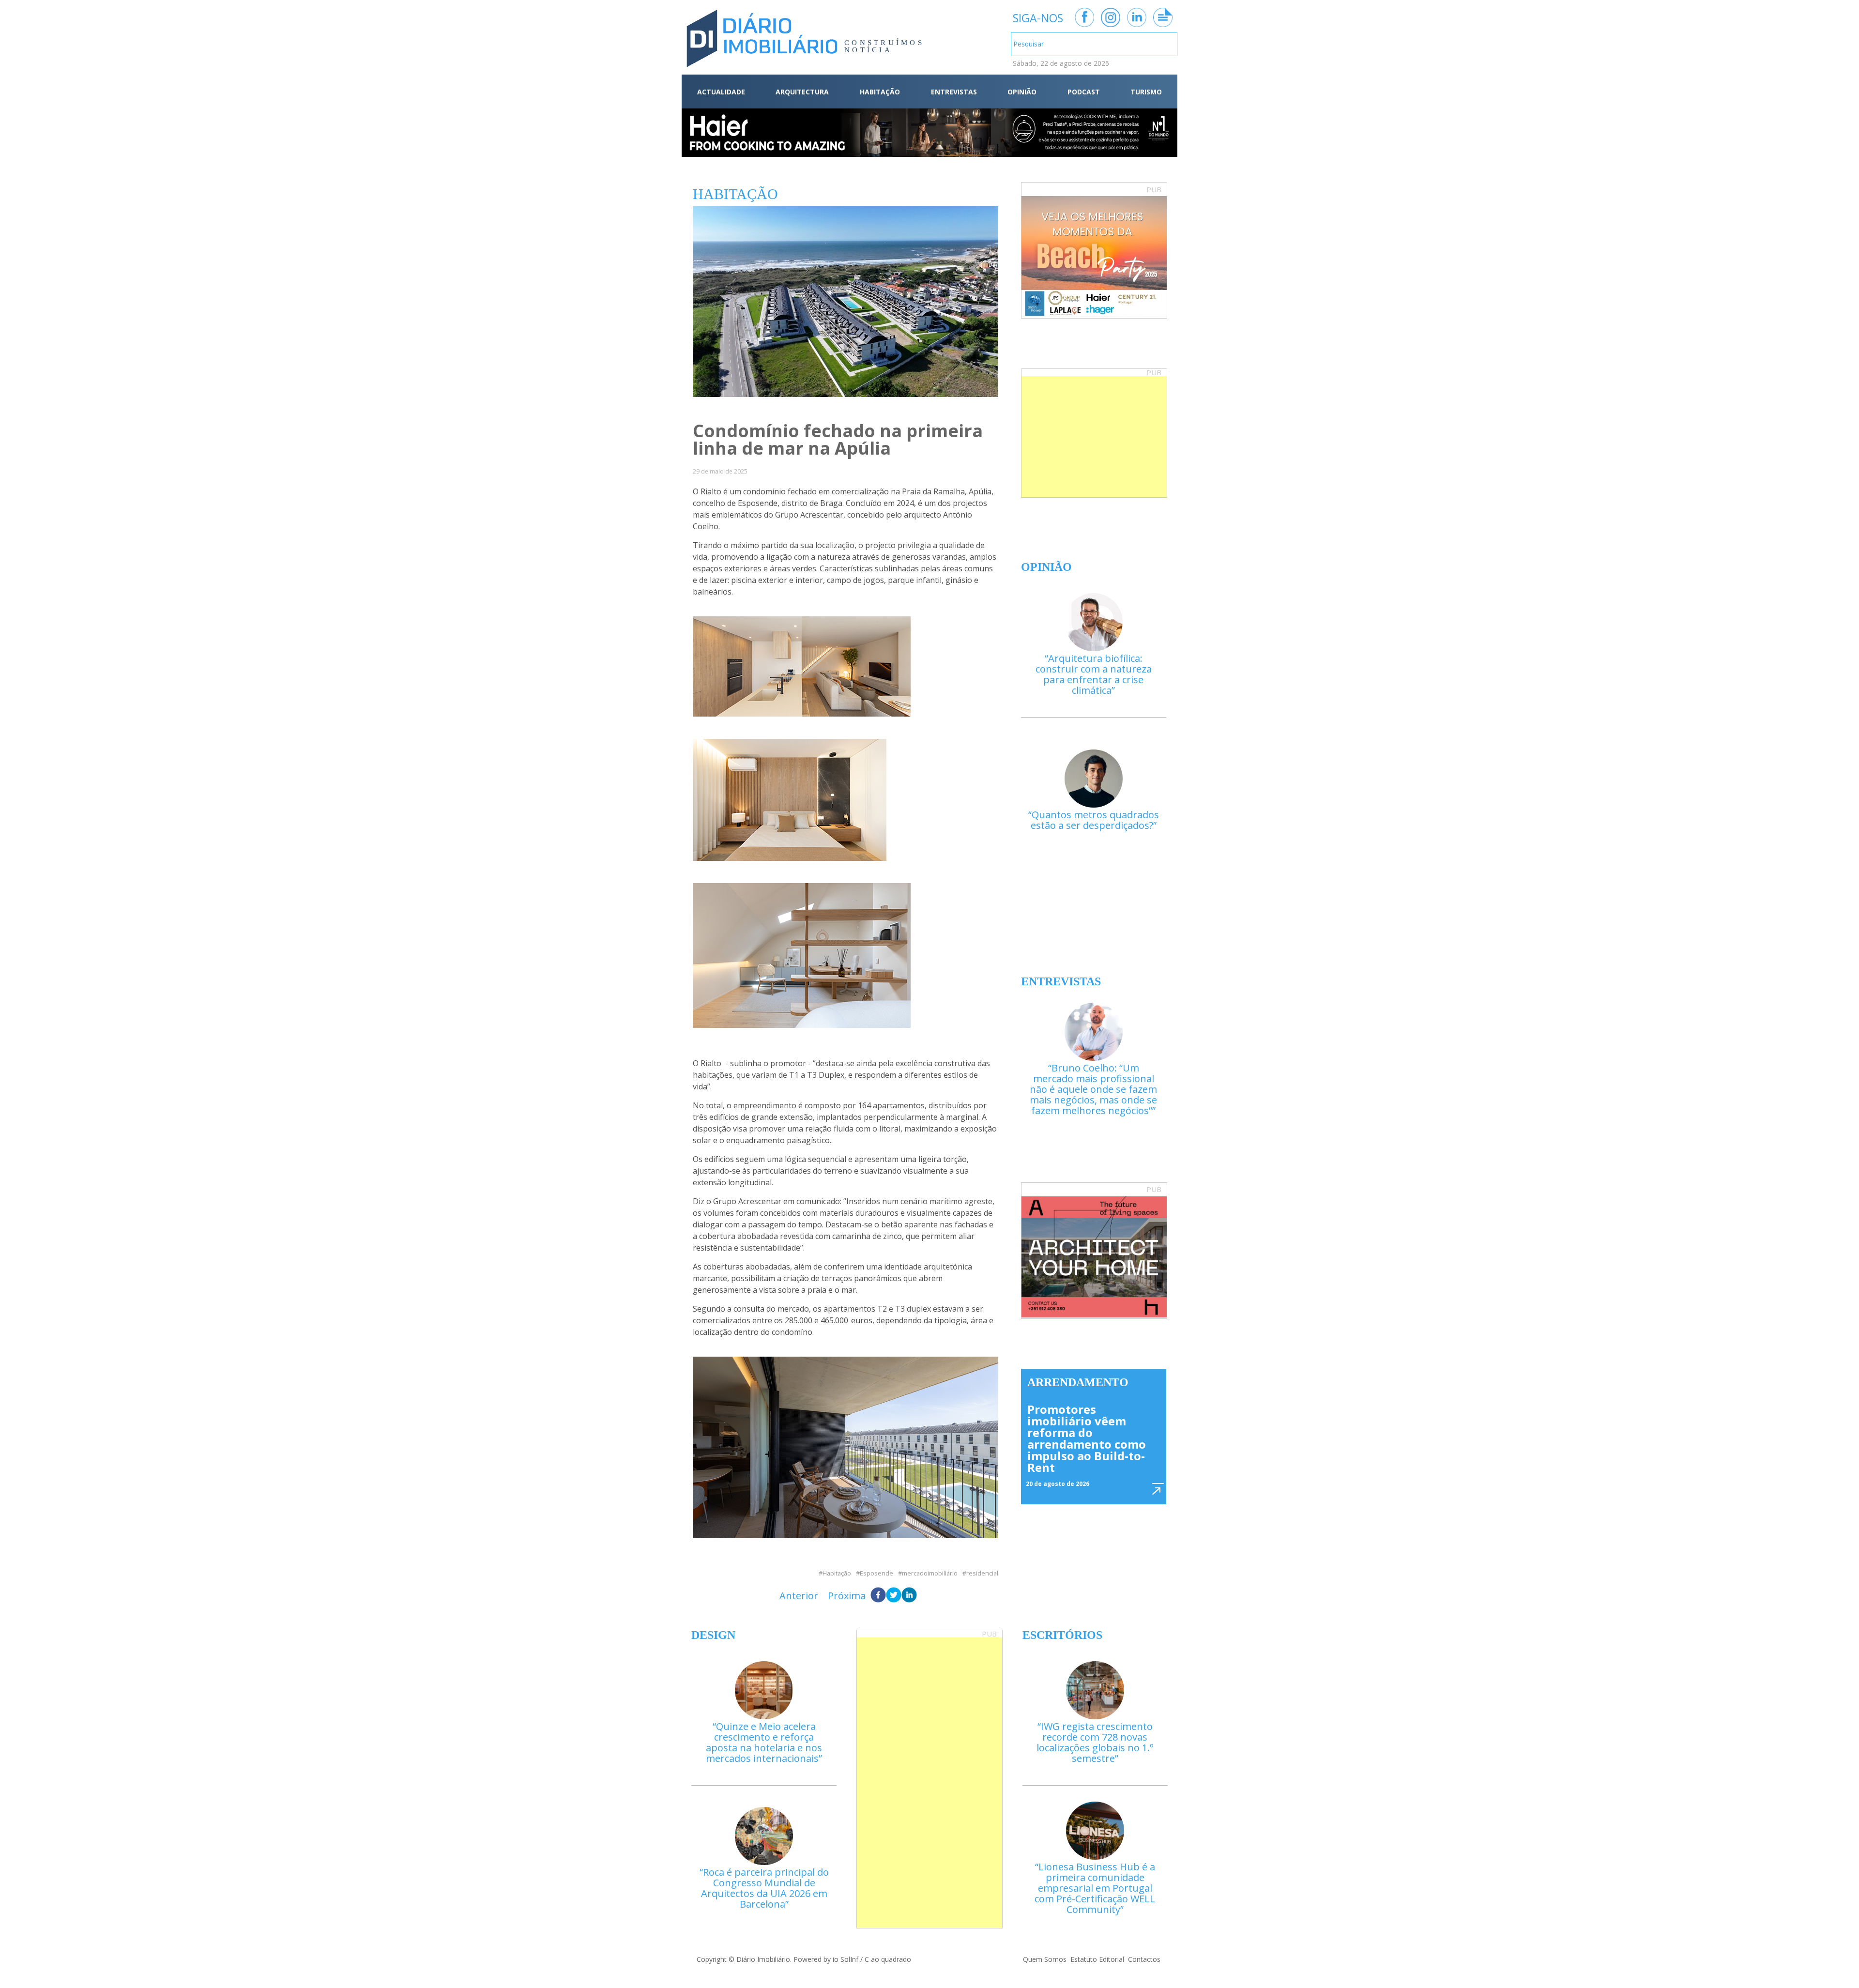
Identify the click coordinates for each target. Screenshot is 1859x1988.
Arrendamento (1078, 1382)
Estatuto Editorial (1097, 1959)
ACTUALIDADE (721, 92)
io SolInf (846, 1959)
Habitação (837, 1573)
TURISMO (1146, 92)
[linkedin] (909, 1596)
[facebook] (878, 1596)
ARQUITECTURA (802, 92)
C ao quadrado (888, 1959)
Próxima (847, 1596)
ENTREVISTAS (954, 92)
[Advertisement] (1094, 437)
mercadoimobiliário (930, 1573)
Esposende (876, 1573)
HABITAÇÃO (880, 92)
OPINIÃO (1022, 92)
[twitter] (894, 1596)
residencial (982, 1573)
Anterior (799, 1596)
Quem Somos (1045, 1959)
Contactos (1144, 1959)
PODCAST (1084, 92)
